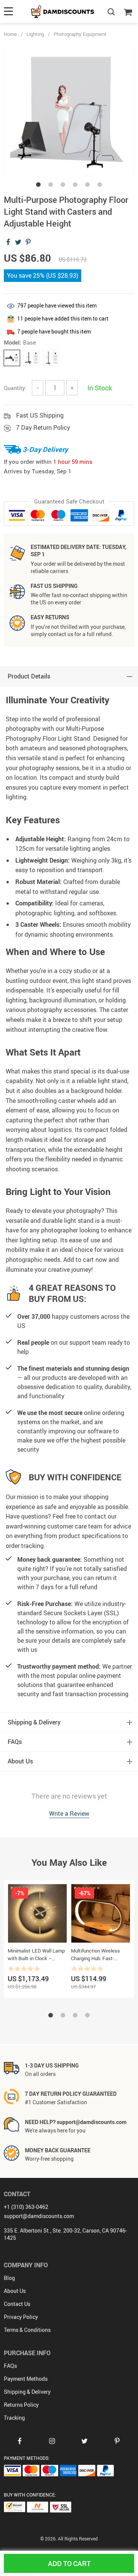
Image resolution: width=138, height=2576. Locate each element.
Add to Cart (69, 2563)
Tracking (14, 2418)
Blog (9, 2278)
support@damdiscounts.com (39, 2216)
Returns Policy (21, 2405)
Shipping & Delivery (27, 2392)
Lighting (35, 34)
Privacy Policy (21, 2317)
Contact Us (17, 2304)
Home (10, 34)
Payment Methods (26, 2379)
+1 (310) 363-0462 (26, 2207)
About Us (15, 2291)
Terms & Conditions (27, 2330)
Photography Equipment (80, 34)
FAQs (10, 2366)
